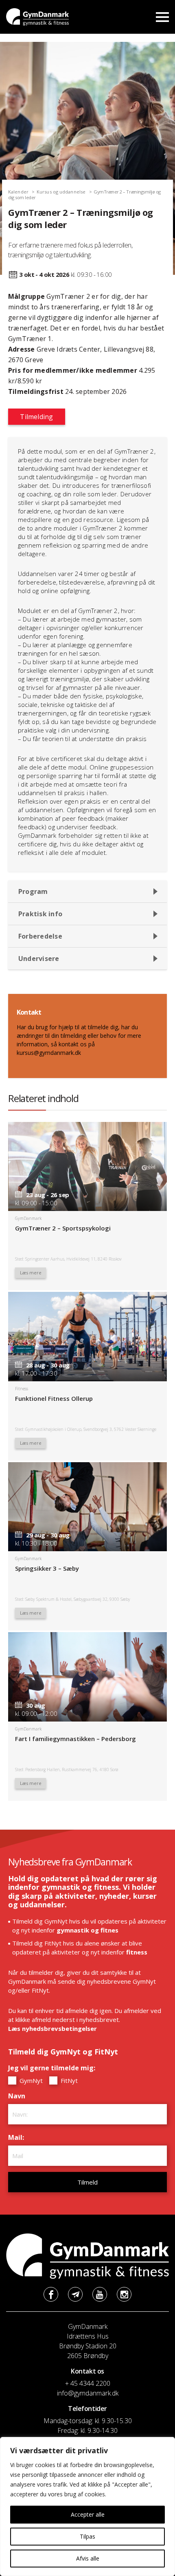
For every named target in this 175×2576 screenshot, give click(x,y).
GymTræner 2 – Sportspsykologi (63, 1228)
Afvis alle (88, 2558)
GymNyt (30, 2080)
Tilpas (87, 2536)
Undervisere (39, 959)
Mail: (18, 2137)
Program (33, 891)
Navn (19, 2096)
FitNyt (68, 2080)
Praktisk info (40, 914)
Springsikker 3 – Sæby (47, 1568)
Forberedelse (40, 936)
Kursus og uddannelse (61, 192)
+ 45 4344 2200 (88, 2383)
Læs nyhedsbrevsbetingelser (52, 2028)
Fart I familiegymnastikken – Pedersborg (75, 1739)
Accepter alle (88, 2514)
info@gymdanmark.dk (88, 2393)
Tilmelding (36, 417)
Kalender (18, 192)
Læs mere (31, 1273)
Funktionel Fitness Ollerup (54, 1398)
